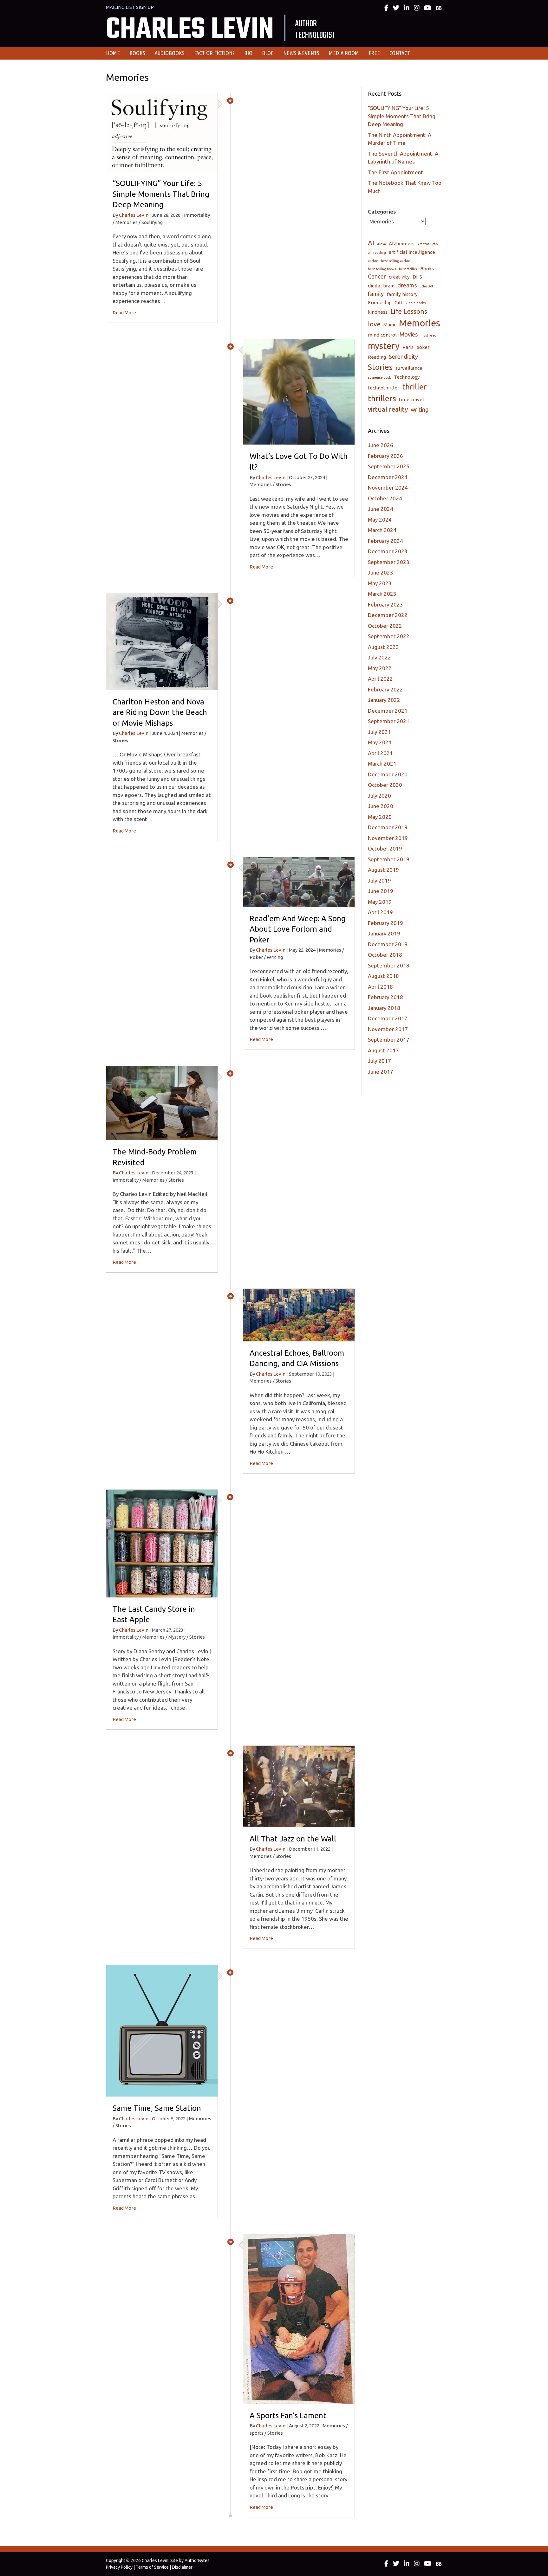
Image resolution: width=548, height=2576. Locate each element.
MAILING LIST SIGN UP (130, 7)
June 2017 (381, 1072)
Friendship (380, 302)
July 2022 (379, 657)
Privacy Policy (119, 2567)
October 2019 (385, 848)
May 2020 (380, 817)
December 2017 (388, 1018)
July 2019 (379, 880)
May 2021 (380, 742)
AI (371, 243)
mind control (382, 335)
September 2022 (389, 636)
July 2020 (379, 796)
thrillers (382, 398)
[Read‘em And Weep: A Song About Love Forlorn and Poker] (299, 881)
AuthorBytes (197, 2560)
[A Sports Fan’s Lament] (299, 2319)
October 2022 (385, 626)
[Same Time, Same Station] (162, 2030)
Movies (409, 334)
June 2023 (381, 572)
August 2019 (383, 870)
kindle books (416, 303)
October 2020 (385, 785)
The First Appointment (395, 172)
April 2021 (380, 753)
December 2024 (388, 477)
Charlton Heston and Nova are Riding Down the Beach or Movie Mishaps (160, 712)
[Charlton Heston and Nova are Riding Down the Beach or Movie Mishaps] (162, 641)
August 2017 (383, 1050)
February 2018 (385, 997)
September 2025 (389, 466)
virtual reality (388, 409)
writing (420, 409)
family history (402, 294)
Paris (408, 347)
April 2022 (380, 679)
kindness (378, 312)
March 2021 (382, 764)
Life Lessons (409, 311)
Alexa (382, 244)
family (376, 294)
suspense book (379, 377)
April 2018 (380, 987)
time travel (411, 399)
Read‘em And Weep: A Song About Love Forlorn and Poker (298, 929)
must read (428, 335)
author (373, 261)
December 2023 (388, 551)
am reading (377, 253)
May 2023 (380, 583)
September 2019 (389, 859)
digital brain (381, 286)
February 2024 (385, 541)
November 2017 (388, 1029)
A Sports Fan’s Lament (288, 2415)
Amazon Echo (427, 244)
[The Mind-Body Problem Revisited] (162, 1102)
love (374, 324)
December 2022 (388, 615)
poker (423, 347)
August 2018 (383, 976)
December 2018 (388, 944)
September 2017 (389, 1040)
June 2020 (381, 806)
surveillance (409, 368)
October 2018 (385, 955)
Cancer (377, 276)
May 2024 (380, 520)
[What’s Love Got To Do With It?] (299, 391)
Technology (407, 377)
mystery (384, 346)
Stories (380, 367)
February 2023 (385, 604)
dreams (407, 285)
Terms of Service (152, 2567)
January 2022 (384, 700)
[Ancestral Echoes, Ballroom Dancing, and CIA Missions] (299, 1314)
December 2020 (388, 774)
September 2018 (389, 965)
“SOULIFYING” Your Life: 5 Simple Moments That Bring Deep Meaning (161, 194)
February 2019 (385, 923)
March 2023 (382, 594)
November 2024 (388, 488)
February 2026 (385, 456)
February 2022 (385, 689)
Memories (420, 323)
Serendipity (403, 357)
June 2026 (381, 445)
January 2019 (384, 933)
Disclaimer (182, 2567)
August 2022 (383, 647)
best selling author (395, 261)
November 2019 (388, 838)
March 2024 (382, 530)
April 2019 (380, 912)
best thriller (408, 269)
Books (427, 269)
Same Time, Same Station (157, 2108)
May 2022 (380, 668)
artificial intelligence (412, 252)
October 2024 (385, 498)
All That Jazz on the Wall (293, 1839)
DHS (417, 277)
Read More (124, 313)
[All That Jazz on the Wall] (299, 1786)
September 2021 (389, 721)
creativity (399, 277)
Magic (390, 325)
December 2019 (388, 827)
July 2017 (379, 1061)
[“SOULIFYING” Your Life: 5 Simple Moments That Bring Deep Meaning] (162, 132)
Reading (377, 357)
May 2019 (380, 902)
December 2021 (388, 711)
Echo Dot (426, 286)
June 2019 (381, 891)
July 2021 (379, 732)
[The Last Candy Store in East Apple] (162, 1543)
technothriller (384, 388)
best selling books (382, 269)
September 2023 (389, 562)
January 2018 (384, 1008)
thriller (414, 387)
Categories (382, 212)
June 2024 (381, 509)
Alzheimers (402, 244)
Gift (399, 302)
